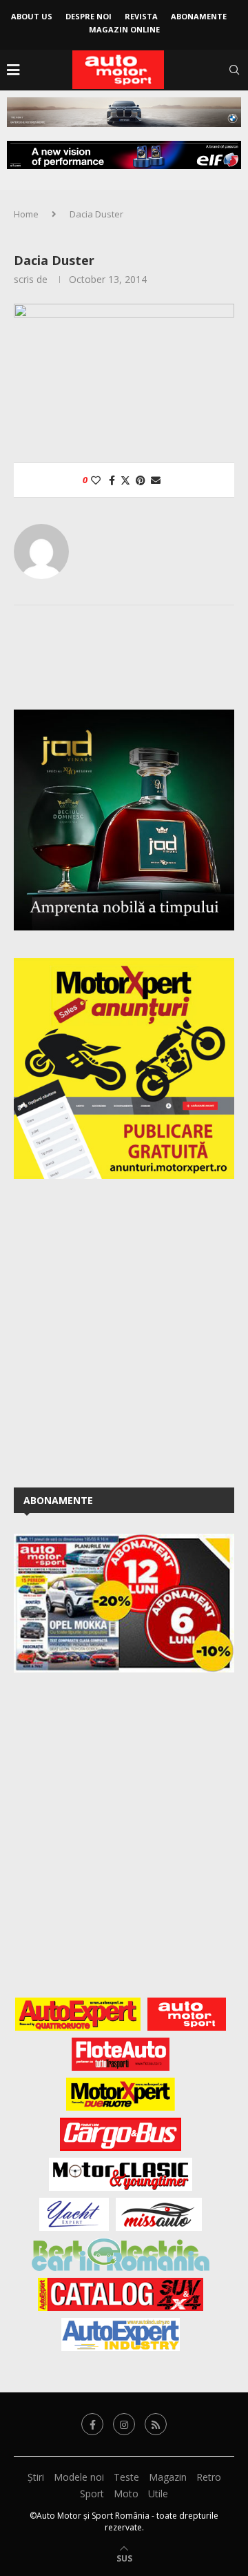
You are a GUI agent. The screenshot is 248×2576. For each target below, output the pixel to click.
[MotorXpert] (121, 2094)
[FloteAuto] (121, 2054)
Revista (141, 16)
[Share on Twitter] (125, 480)
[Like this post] (96, 480)
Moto (126, 2494)
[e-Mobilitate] (121, 2254)
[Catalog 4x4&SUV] (121, 2294)
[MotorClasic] (121, 2174)
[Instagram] (124, 2424)
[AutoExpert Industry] (120, 2334)
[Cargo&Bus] (120, 2134)
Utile (158, 2494)
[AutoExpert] (78, 2014)
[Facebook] (92, 2424)
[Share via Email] (156, 480)
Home (26, 214)
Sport (92, 2494)
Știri (36, 2477)
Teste (126, 2477)
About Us (32, 16)
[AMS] (187, 2014)
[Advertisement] (124, 1331)
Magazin (168, 2477)
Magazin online (124, 29)
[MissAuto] (159, 2214)
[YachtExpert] (74, 2214)
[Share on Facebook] (112, 480)
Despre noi (89, 16)
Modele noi (79, 2477)
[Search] (234, 70)
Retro (209, 2477)
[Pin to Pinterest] (141, 480)
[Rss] (156, 2424)
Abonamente (199, 16)
